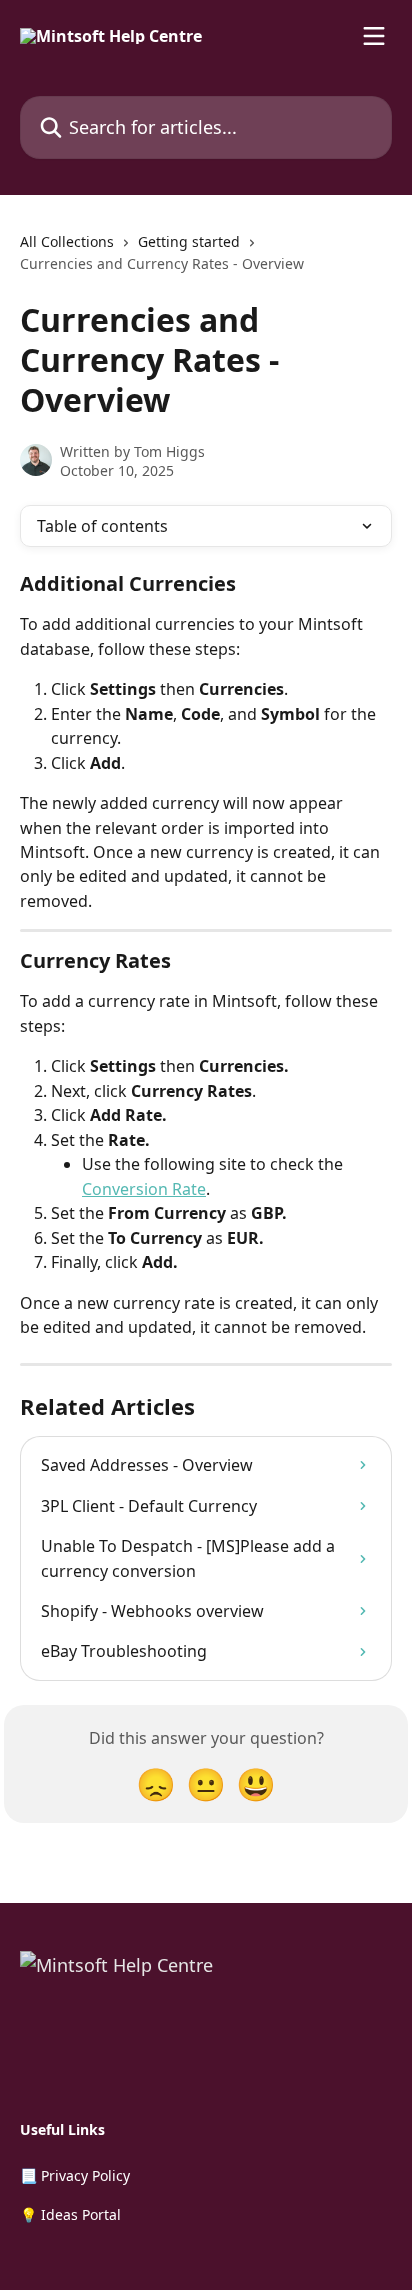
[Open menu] (374, 36)
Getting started (189, 241)
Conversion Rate (144, 1189)
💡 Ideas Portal (70, 2214)
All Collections (67, 241)
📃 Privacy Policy (75, 2175)
